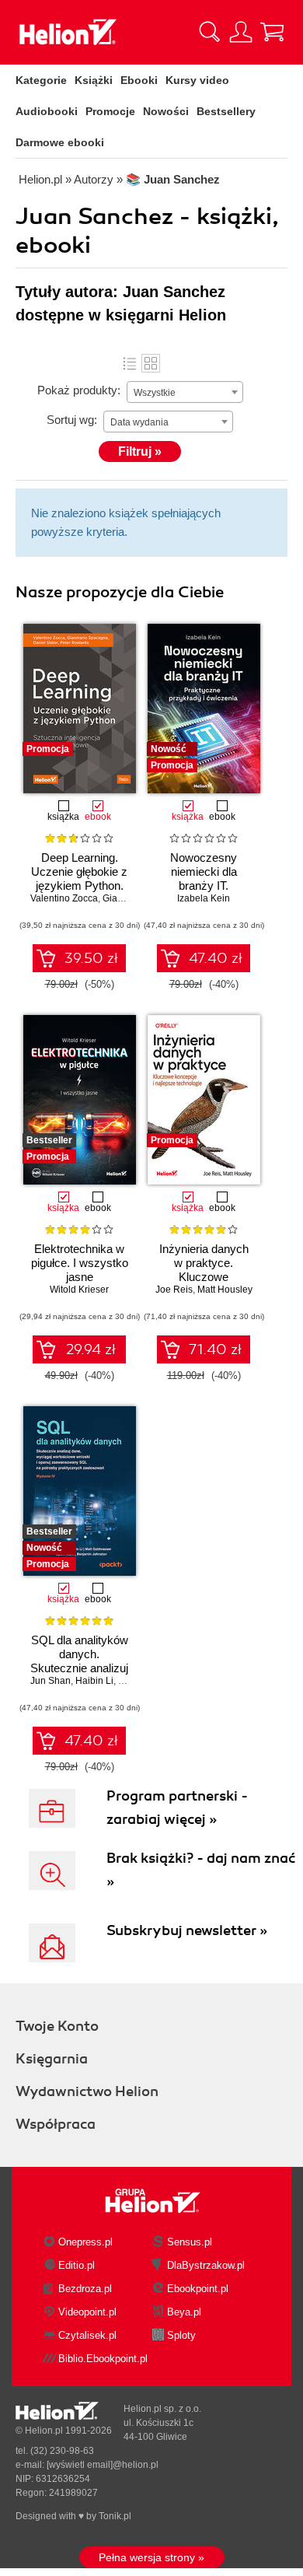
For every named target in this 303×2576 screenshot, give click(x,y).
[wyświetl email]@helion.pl (103, 2465)
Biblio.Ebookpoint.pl (103, 2359)
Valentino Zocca (64, 898)
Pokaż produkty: (79, 390)
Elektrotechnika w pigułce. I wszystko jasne (80, 1263)
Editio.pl (77, 2265)
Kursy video (197, 80)
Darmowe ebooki (60, 142)
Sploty (181, 2335)
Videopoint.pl (87, 2312)
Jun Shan (50, 1681)
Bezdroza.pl (85, 2289)
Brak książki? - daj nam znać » (201, 1870)
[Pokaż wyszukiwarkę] (210, 32)
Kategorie (41, 80)
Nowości (166, 111)
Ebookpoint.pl (198, 2289)
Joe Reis (174, 1290)
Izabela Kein (204, 898)
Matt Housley (225, 1290)
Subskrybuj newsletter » (187, 1930)
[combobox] (185, 392)
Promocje (110, 111)
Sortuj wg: (72, 420)
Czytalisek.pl (87, 2335)
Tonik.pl (115, 2516)
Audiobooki (47, 111)
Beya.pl (184, 2312)
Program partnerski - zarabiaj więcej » (177, 1808)
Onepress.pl (85, 2242)
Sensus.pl (190, 2242)
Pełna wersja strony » (151, 2557)
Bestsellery (226, 111)
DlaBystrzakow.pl (206, 2265)
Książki (94, 80)
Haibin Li (94, 1681)
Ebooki (139, 80)
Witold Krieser (79, 1290)
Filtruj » (140, 451)
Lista (130, 363)
